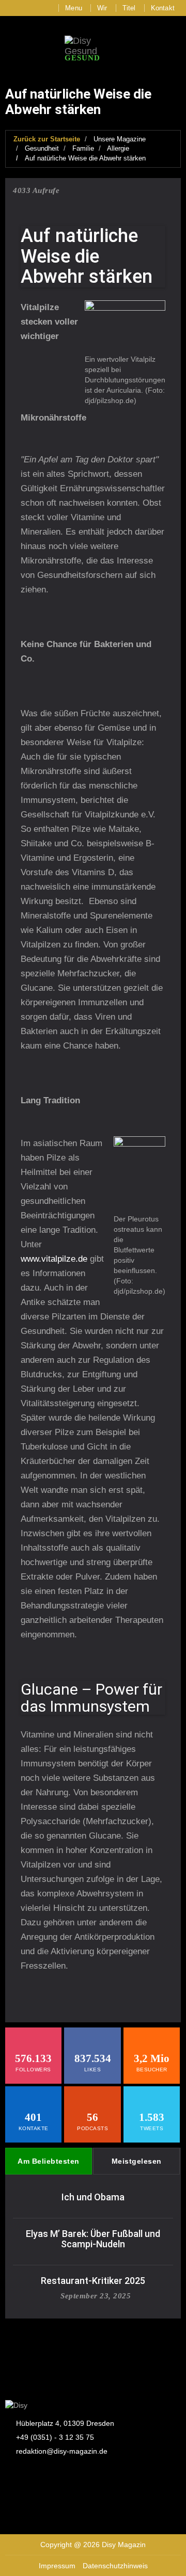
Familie (83, 148)
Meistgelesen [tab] (137, 2161)
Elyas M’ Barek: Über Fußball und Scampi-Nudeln (93, 2239)
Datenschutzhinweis (115, 2566)
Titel (129, 8)
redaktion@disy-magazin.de (62, 2451)
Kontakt (163, 8)
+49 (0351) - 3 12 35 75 (55, 2437)
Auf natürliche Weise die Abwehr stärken (85, 158)
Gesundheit (42, 148)
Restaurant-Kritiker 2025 (93, 2281)
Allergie (118, 148)
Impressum (57, 2566)
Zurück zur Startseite (47, 139)
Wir (102, 8)
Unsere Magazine (120, 139)
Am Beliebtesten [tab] (49, 2161)
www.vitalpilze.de (54, 1259)
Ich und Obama (93, 2197)
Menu (74, 8)
